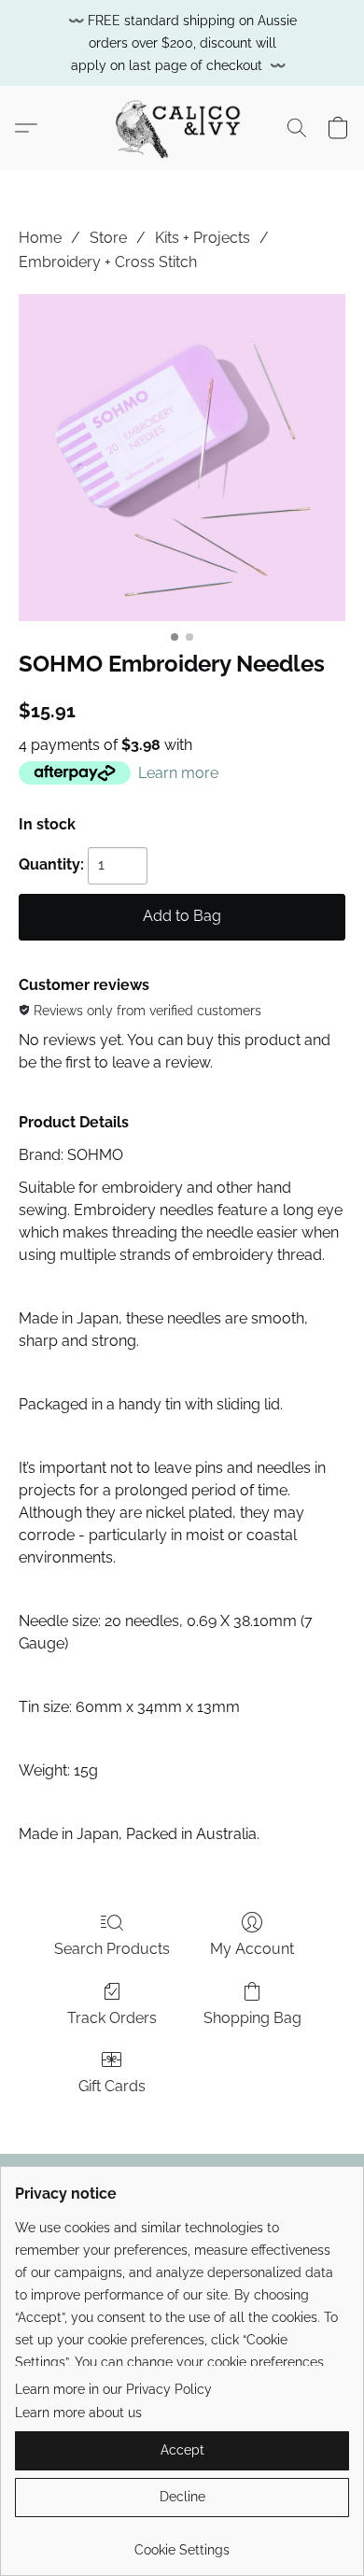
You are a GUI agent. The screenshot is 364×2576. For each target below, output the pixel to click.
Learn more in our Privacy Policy (113, 2389)
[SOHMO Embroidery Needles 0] (182, 458)
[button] (182, 128)
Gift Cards (112, 2086)
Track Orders (112, 2018)
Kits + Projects (203, 238)
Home (40, 238)
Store (108, 238)
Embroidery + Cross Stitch (108, 262)
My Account (252, 1949)
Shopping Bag (252, 2018)
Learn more (178, 773)
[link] (182, 2543)
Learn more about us (78, 2413)
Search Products (112, 1949)
